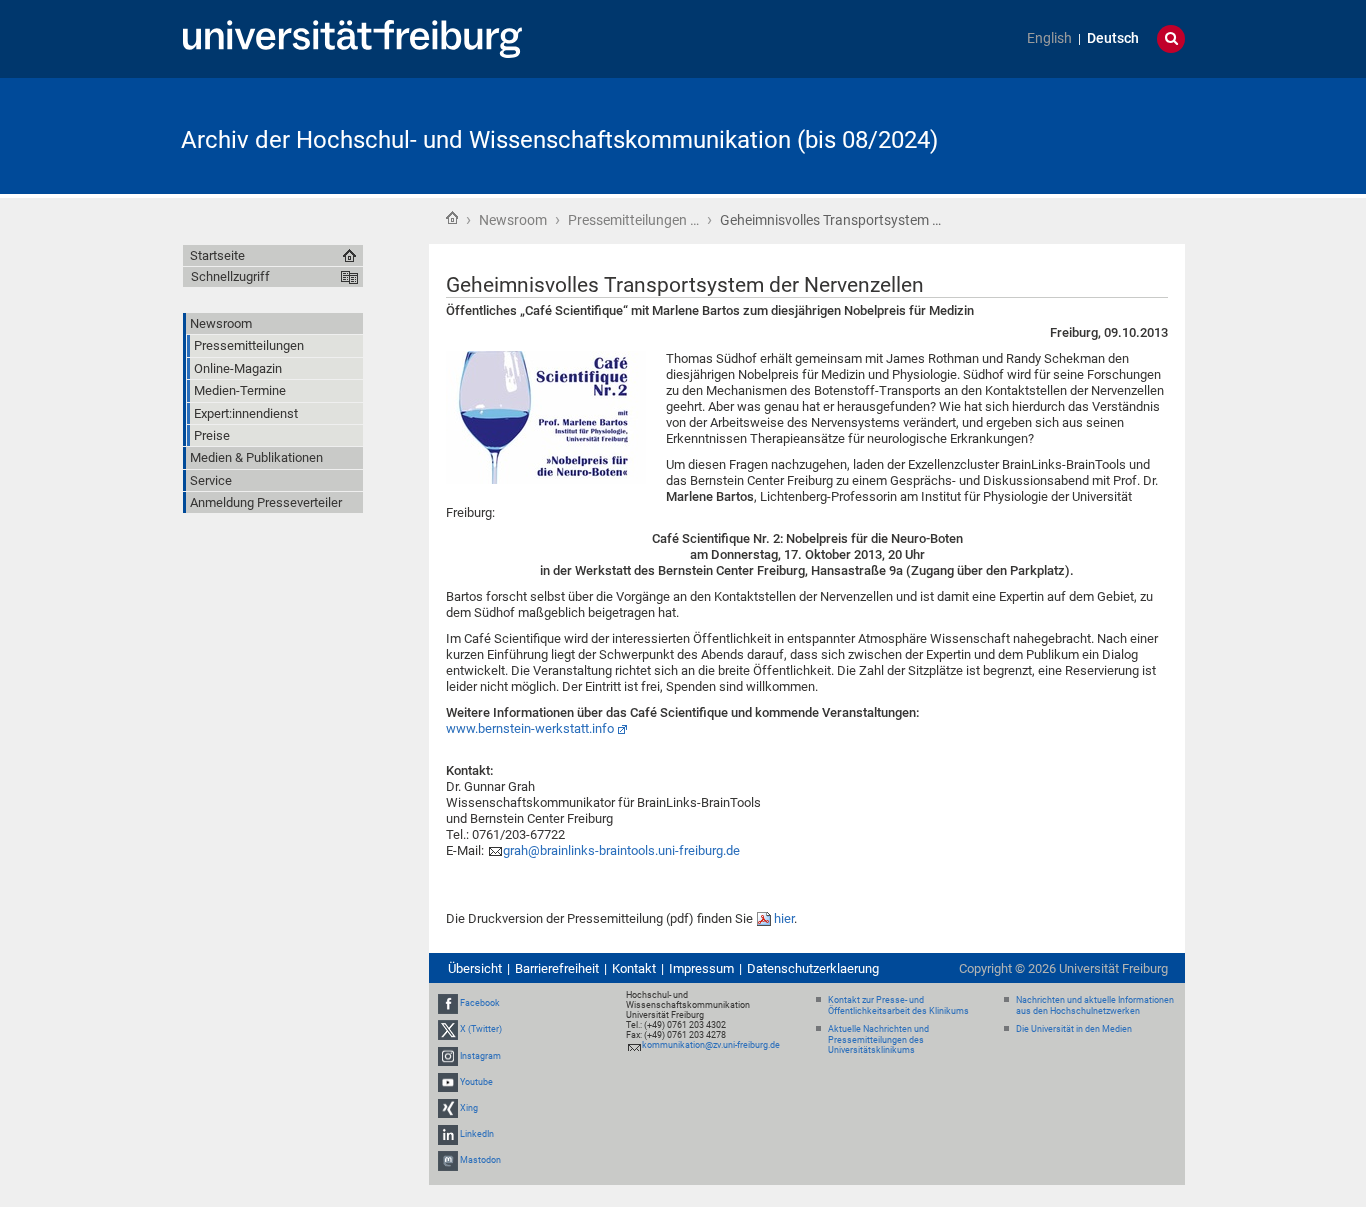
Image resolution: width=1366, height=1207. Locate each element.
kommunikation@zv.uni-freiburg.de (711, 1045)
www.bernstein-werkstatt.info (530, 728)
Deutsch (1113, 38)
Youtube (476, 1082)
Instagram (480, 1056)
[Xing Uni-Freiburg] (448, 1108)
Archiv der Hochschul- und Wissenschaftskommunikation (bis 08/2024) (559, 140)
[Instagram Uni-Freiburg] (448, 1056)
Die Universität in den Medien (1074, 1029)
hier (784, 918)
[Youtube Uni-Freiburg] (448, 1082)
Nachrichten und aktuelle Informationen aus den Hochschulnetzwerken (1095, 1005)
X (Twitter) (481, 1029)
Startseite (452, 218)
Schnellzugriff (230, 276)
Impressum (701, 968)
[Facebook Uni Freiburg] (448, 1003)
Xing (469, 1108)
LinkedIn (477, 1134)
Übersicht (475, 968)
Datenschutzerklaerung (813, 968)
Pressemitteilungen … (633, 220)
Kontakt (634, 968)
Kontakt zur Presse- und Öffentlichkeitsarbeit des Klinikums (898, 1005)
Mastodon (480, 1161)
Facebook (480, 1003)
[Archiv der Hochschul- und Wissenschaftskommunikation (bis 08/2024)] (1087, 134)
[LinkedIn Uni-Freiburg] (448, 1134)
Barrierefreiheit (557, 968)
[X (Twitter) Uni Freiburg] (448, 1029)
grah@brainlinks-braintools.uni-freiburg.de (621, 850)
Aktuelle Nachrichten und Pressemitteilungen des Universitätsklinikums (878, 1040)
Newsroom (513, 220)
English (1049, 38)
